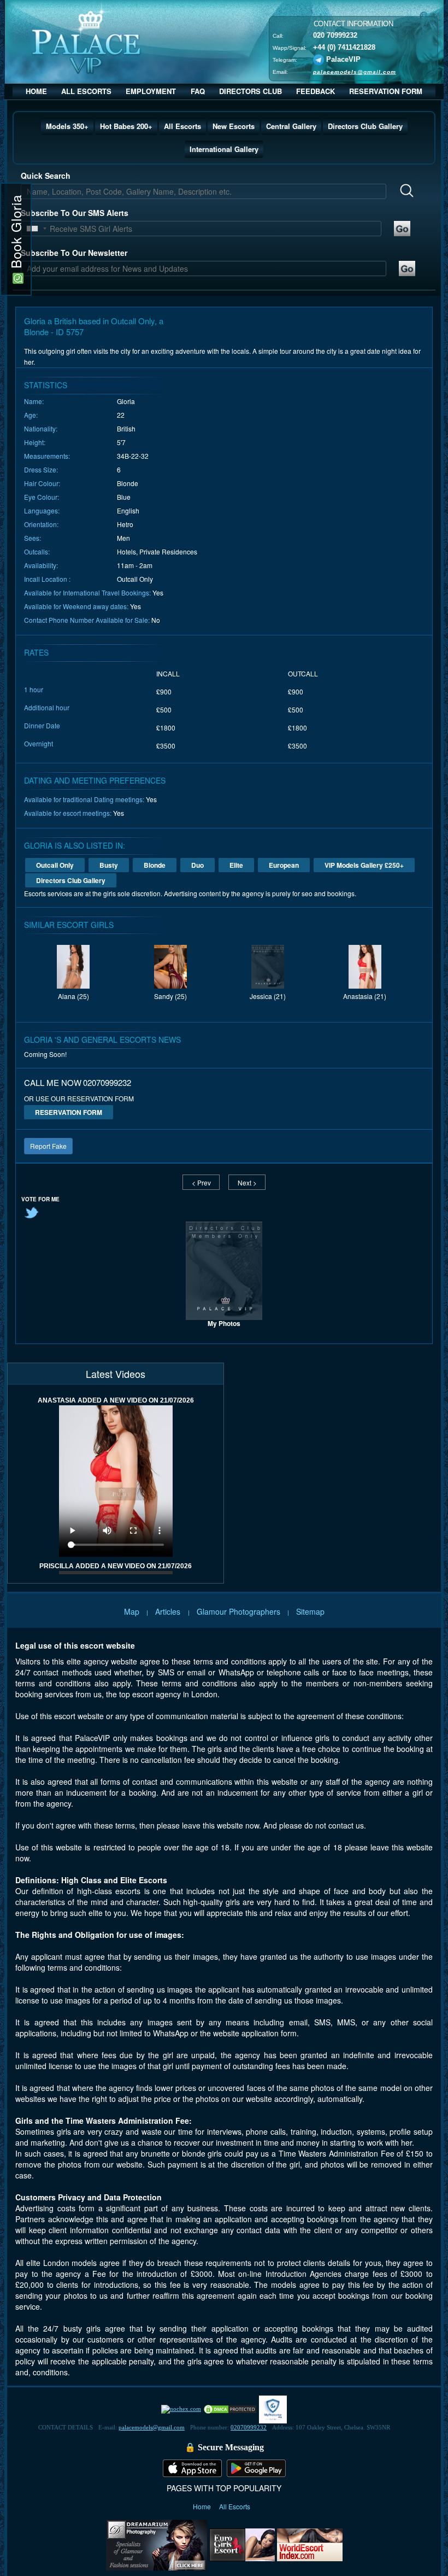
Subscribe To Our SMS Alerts (75, 213)
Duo (198, 865)
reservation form (69, 1112)
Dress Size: (41, 469)
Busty (109, 865)
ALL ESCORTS (86, 91)
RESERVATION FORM (386, 91)
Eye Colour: (42, 497)
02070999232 (249, 2427)
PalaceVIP (343, 59)
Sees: (33, 538)
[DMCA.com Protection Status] (230, 2409)
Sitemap (310, 1611)
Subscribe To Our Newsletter (74, 253)
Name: (34, 401)
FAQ (198, 91)
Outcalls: (37, 551)
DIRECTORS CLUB (250, 91)
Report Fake (48, 1146)
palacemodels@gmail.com (355, 72)
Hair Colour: (42, 483)
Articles (169, 1611)
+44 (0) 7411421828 (344, 47)
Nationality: (41, 428)
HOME (36, 91)
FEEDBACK (316, 91)
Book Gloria (16, 234)
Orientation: (41, 524)
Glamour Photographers (238, 1611)
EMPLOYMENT (151, 91)
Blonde (155, 865)
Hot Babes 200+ (126, 126)
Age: (31, 415)
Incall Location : (47, 579)
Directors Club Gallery (365, 126)
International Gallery (224, 149)
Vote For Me (40, 1199)
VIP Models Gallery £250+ (364, 865)
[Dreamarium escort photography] (157, 2544)
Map (132, 1611)
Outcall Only (55, 865)
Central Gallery (291, 126)
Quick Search (46, 176)
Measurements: (47, 456)
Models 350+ (67, 126)
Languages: (42, 510)
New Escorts (234, 126)
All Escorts (182, 126)
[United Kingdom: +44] (32, 229)
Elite (236, 865)
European (284, 865)
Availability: (41, 565)
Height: (35, 442)
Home (203, 2506)
